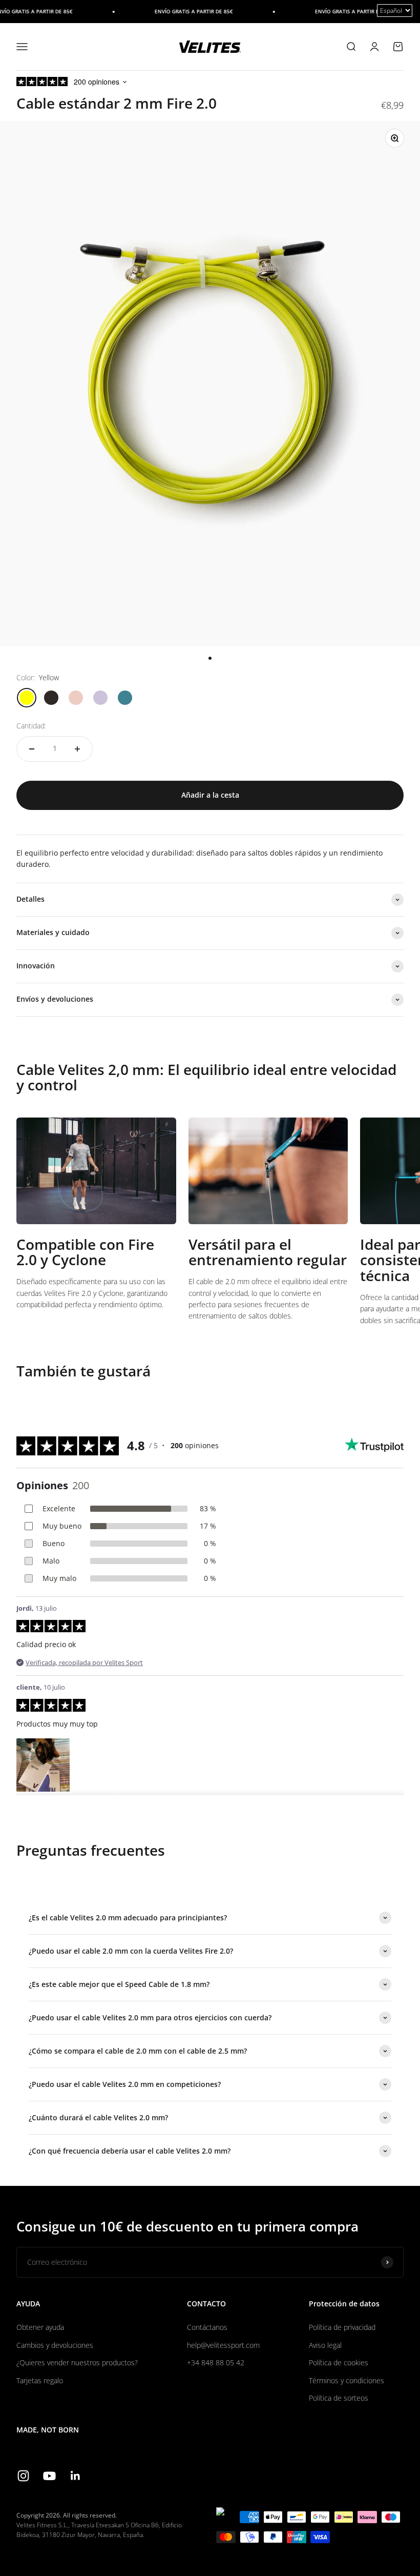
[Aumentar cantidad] (77, 749)
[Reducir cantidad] (32, 749)
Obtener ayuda (40, 2327)
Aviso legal (325, 2345)
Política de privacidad (342, 2327)
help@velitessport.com (223, 2345)
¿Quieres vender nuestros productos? (77, 2362)
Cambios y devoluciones (55, 2345)
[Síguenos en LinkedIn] (76, 2476)
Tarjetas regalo (40, 2380)
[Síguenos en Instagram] (23, 2476)
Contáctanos (207, 2327)
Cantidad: (31, 726)
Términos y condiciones (346, 2380)
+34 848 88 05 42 (216, 2362)
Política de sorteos (339, 2398)
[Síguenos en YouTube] (49, 2476)
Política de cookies (339, 2362)
